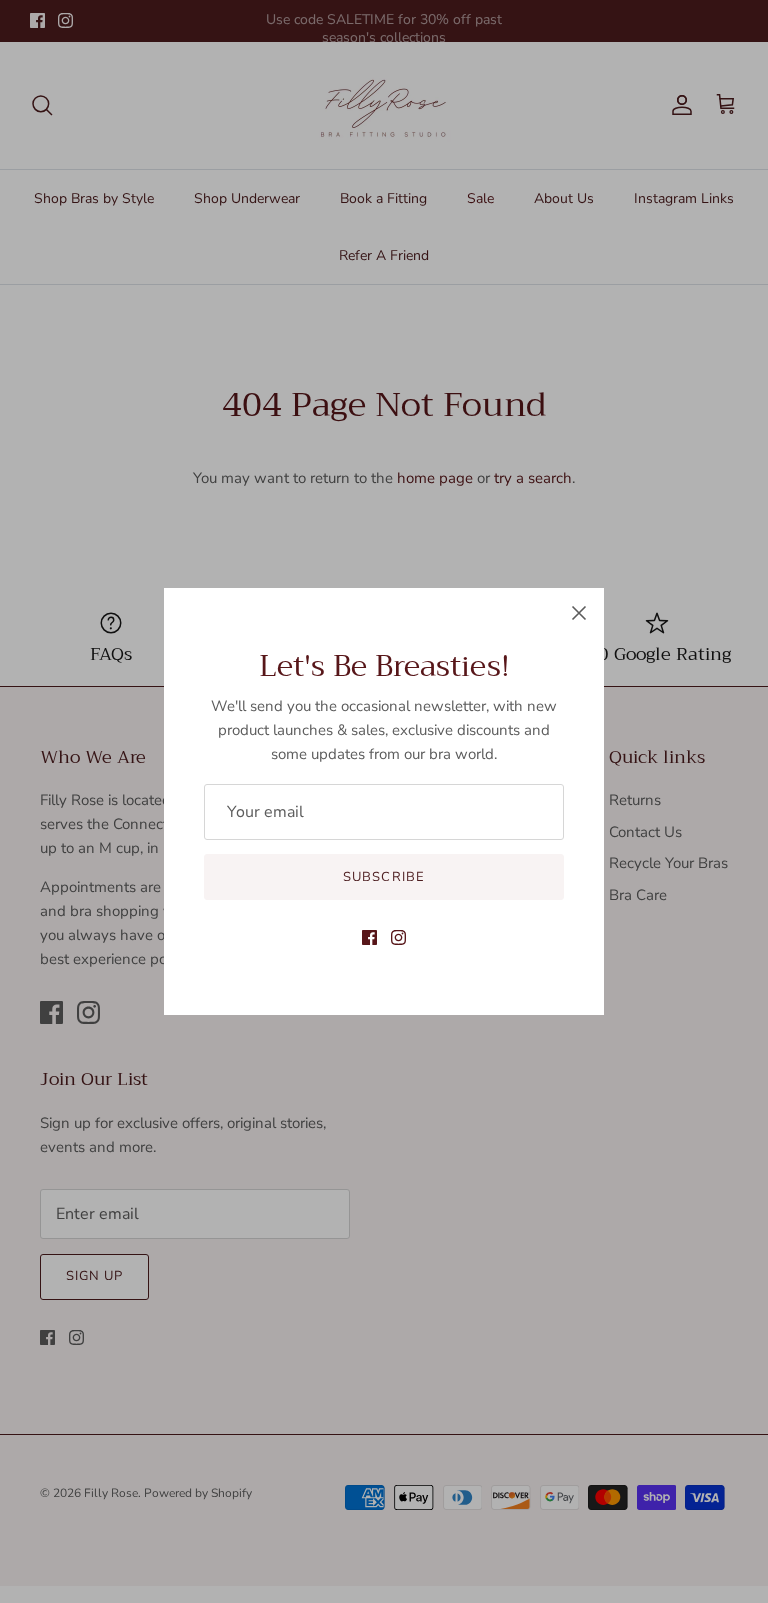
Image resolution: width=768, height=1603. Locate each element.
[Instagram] (398, 937)
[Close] (579, 613)
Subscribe (383, 877)
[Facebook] (369, 937)
